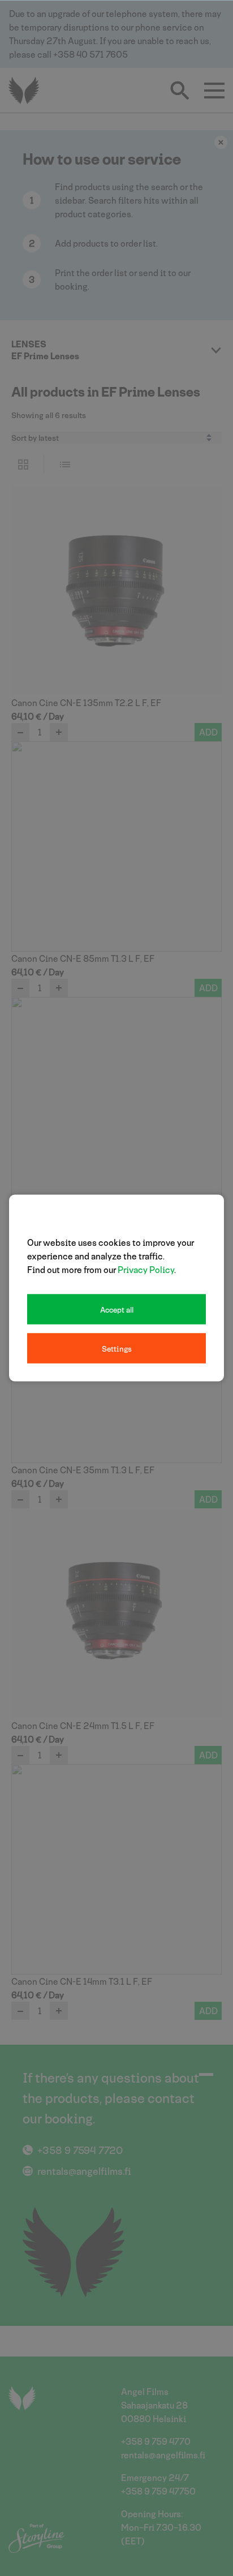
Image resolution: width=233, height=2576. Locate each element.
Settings (117, 1349)
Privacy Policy (146, 1269)
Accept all (117, 1309)
